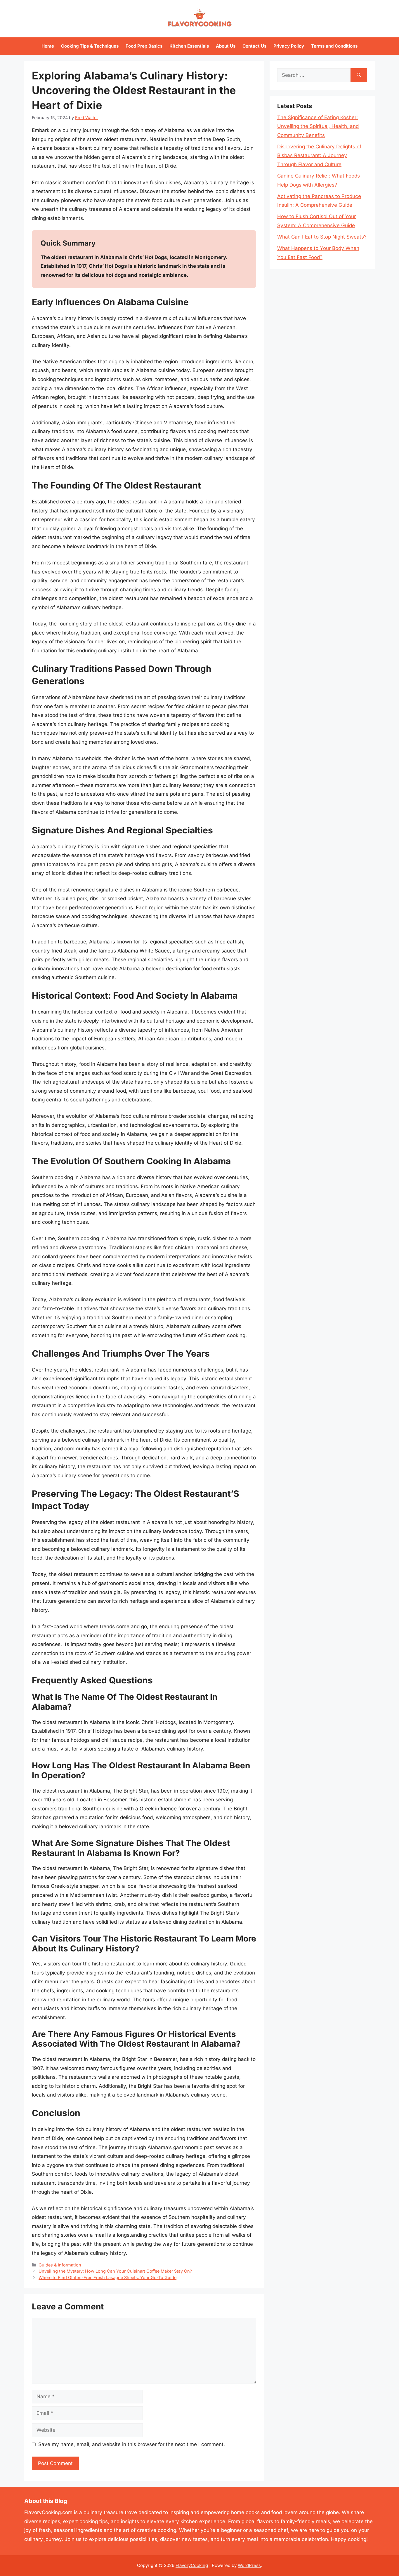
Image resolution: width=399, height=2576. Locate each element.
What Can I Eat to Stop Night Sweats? (322, 237)
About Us (226, 46)
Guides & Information (60, 2265)
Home (48, 46)
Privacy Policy (289, 46)
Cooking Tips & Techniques (90, 46)
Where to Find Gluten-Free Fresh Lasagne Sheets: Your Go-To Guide (107, 2277)
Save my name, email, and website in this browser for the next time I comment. (132, 2444)
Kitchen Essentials (189, 46)
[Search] (359, 75)
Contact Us (254, 46)
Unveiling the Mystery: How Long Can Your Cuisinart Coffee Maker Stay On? (115, 2271)
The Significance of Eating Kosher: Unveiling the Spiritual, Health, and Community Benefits (318, 126)
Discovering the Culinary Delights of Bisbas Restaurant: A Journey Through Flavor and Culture (319, 155)
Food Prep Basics (144, 46)
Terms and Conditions (334, 46)
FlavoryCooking (192, 2565)
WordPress (249, 2565)
